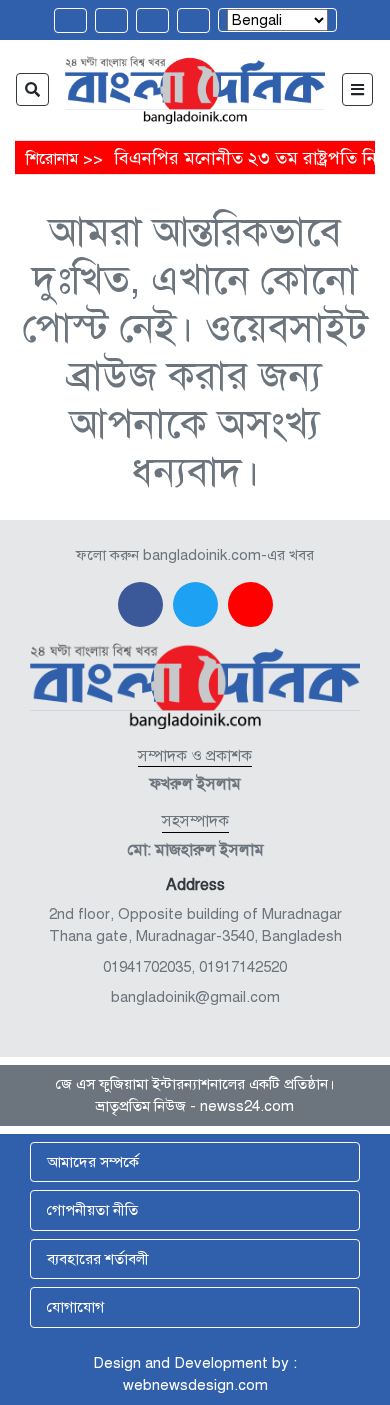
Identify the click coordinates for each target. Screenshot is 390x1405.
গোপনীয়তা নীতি (92, 1210)
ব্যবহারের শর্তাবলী (98, 1259)
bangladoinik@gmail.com (195, 997)
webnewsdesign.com (195, 1385)
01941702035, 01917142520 (195, 967)
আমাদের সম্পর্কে (93, 1162)
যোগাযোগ (75, 1307)
